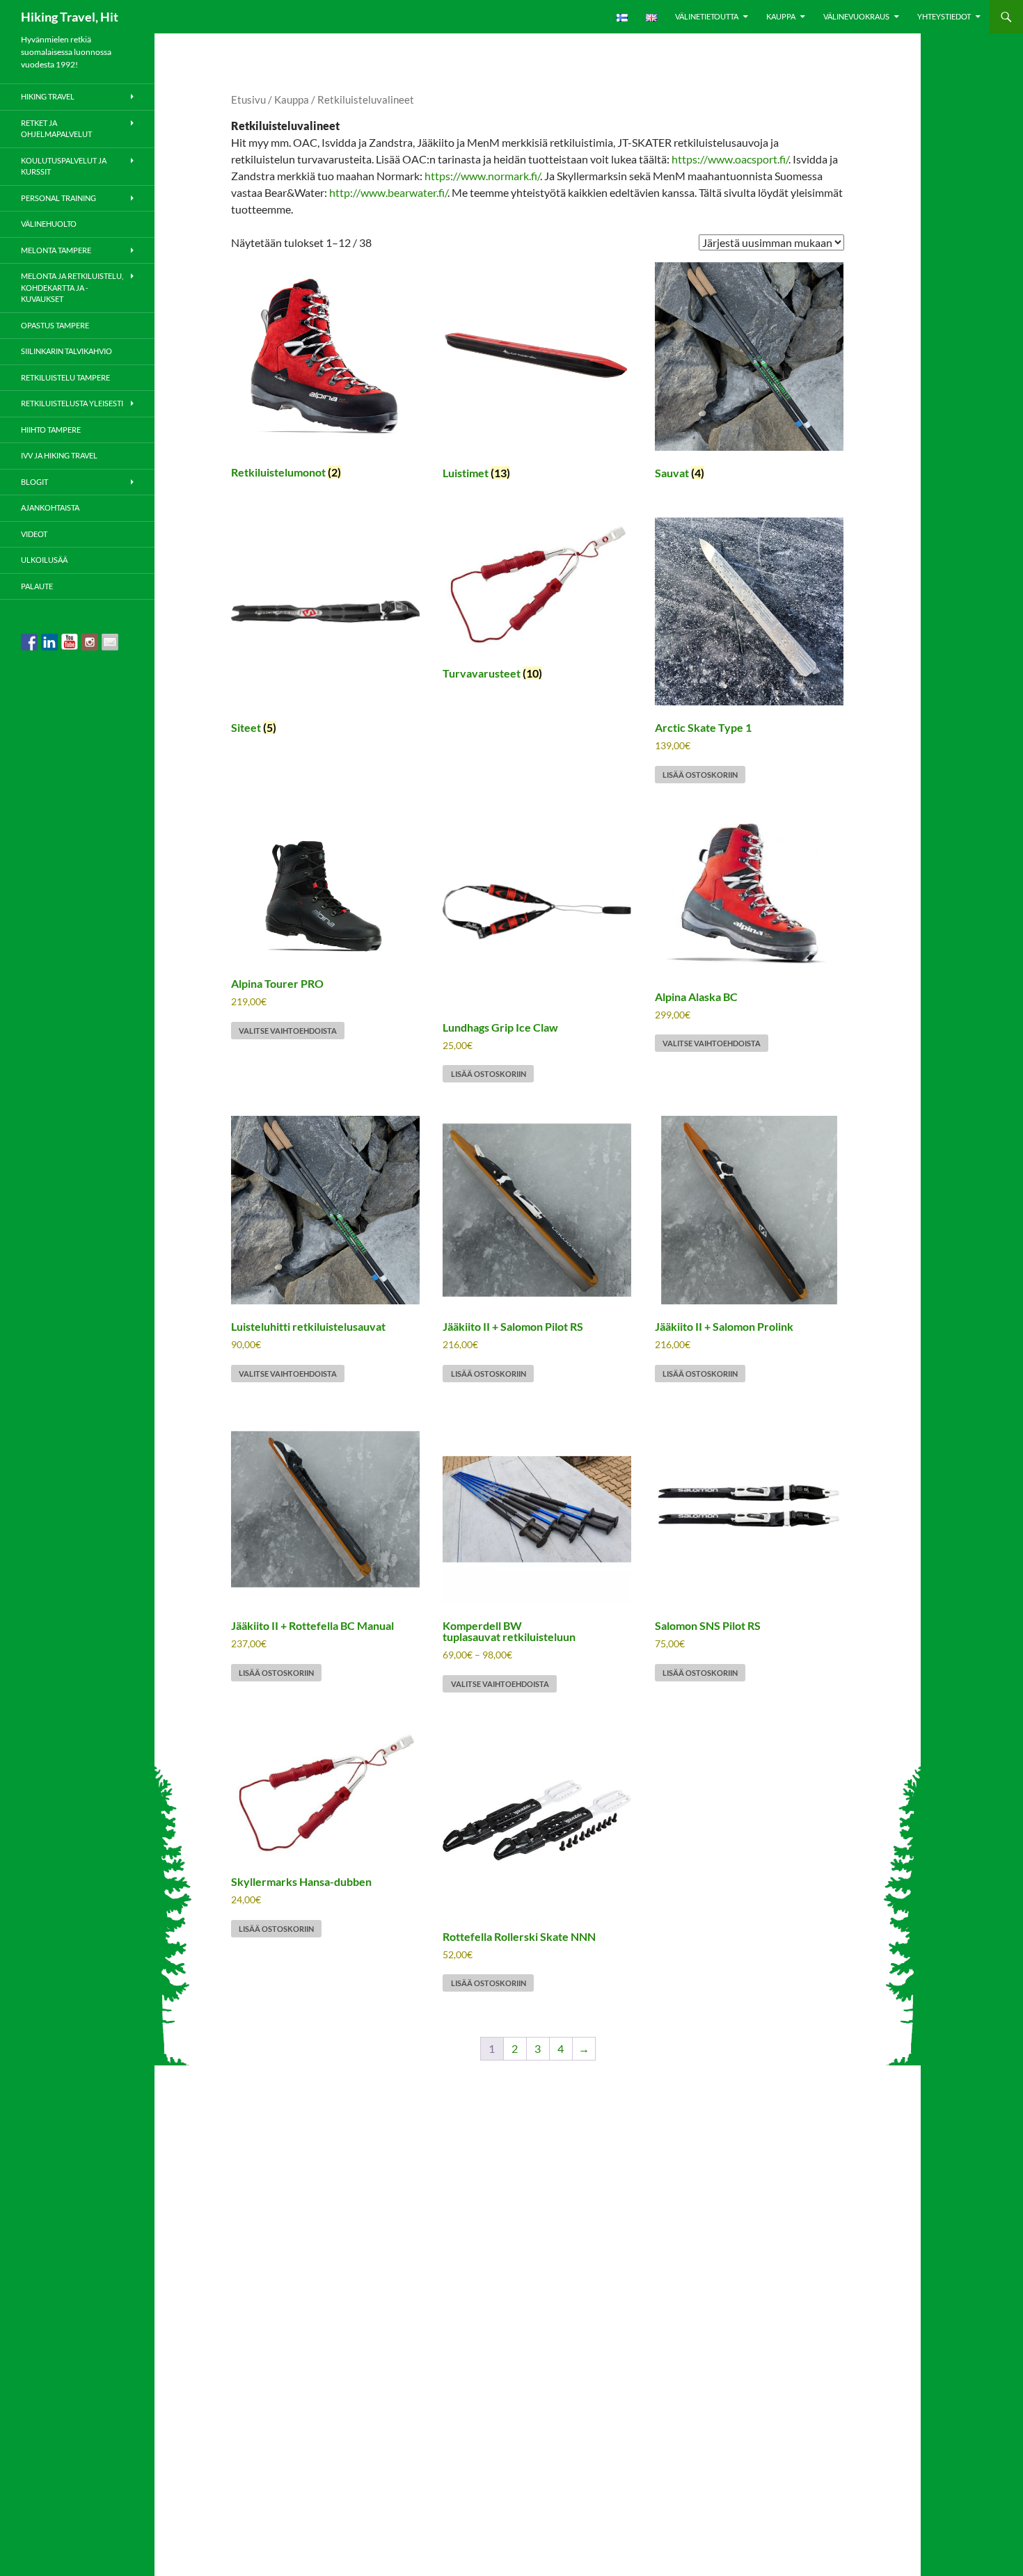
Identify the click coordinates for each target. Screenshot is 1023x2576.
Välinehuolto (49, 224)
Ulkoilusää (44, 560)
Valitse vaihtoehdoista (288, 1031)
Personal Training (58, 198)
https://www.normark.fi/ (482, 176)
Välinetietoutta (707, 16)
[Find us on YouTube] (70, 642)
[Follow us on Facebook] (29, 642)
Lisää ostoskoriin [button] (700, 775)
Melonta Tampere (56, 250)
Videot (34, 534)
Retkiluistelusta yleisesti (72, 403)
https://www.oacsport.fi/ (730, 159)
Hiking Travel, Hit (70, 17)
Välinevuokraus (856, 16)
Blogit (34, 482)
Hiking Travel (48, 96)
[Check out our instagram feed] (90, 642)
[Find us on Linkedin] (49, 642)
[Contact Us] (110, 642)
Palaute (37, 586)
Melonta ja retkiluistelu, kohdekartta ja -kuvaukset (72, 287)
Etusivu (248, 99)
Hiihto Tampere (51, 430)
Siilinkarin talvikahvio (66, 351)
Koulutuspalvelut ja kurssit (64, 166)
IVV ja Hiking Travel (59, 455)
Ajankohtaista (50, 507)
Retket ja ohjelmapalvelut (56, 129)
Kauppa (781, 16)
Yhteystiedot (944, 16)
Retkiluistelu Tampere (65, 377)
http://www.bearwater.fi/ (388, 192)
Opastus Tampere (55, 325)
